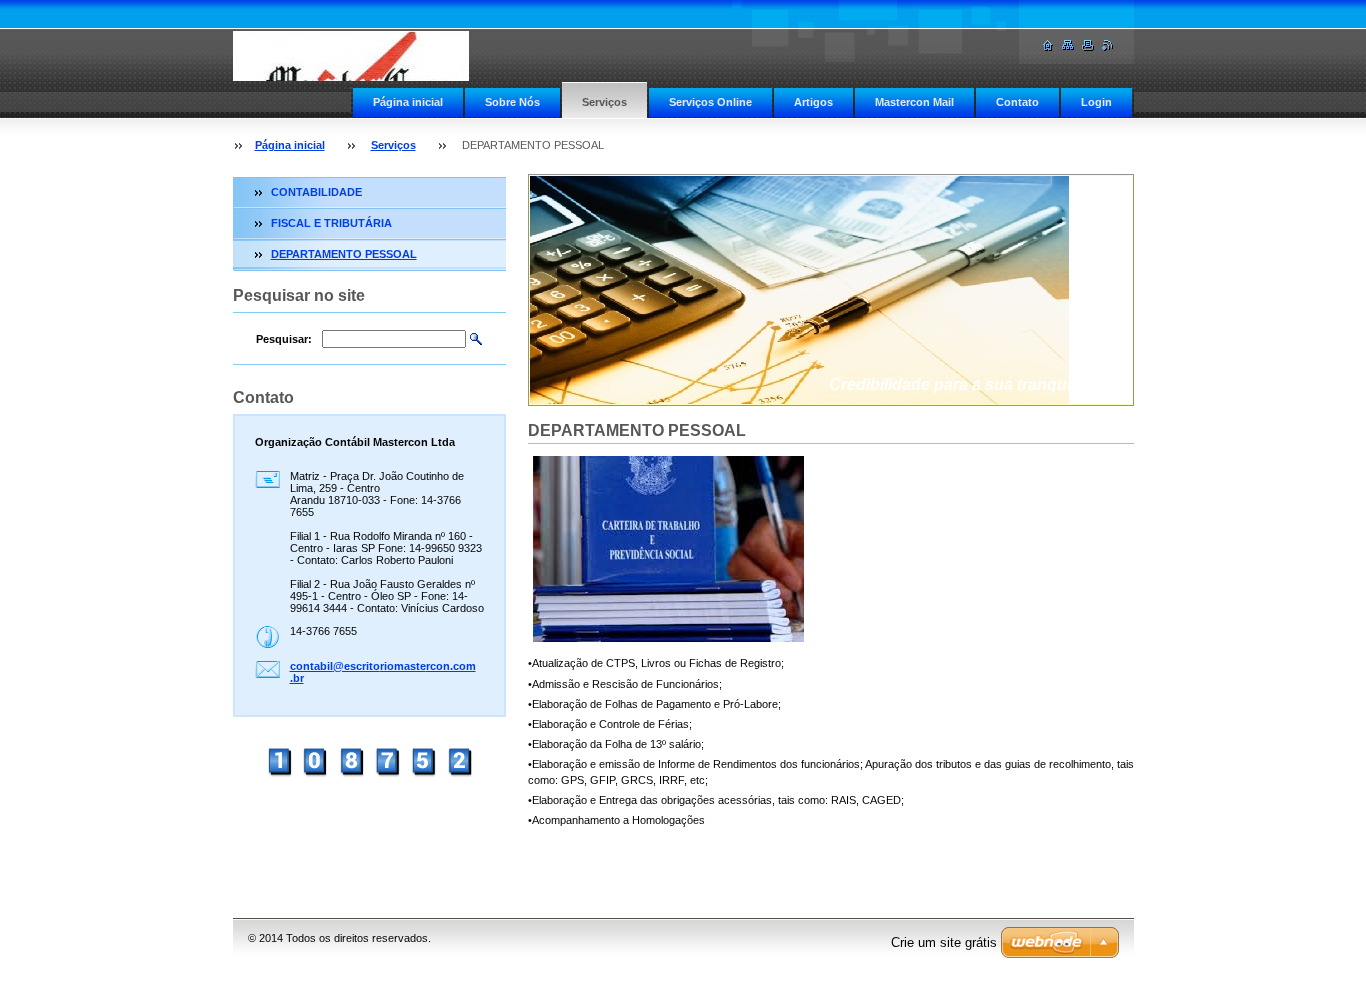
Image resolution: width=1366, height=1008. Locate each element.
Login (1096, 102)
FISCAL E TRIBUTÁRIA (331, 223)
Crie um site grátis (944, 942)
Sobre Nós (512, 102)
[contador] (369, 775)
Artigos (813, 102)
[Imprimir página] (1088, 45)
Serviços (604, 102)
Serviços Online (710, 102)
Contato (1017, 102)
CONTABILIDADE (316, 192)
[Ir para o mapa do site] (1068, 45)
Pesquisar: (284, 339)
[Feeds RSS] (1108, 45)
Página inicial (408, 102)
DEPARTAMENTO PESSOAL (344, 254)
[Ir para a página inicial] (351, 56)
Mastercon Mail (914, 102)
